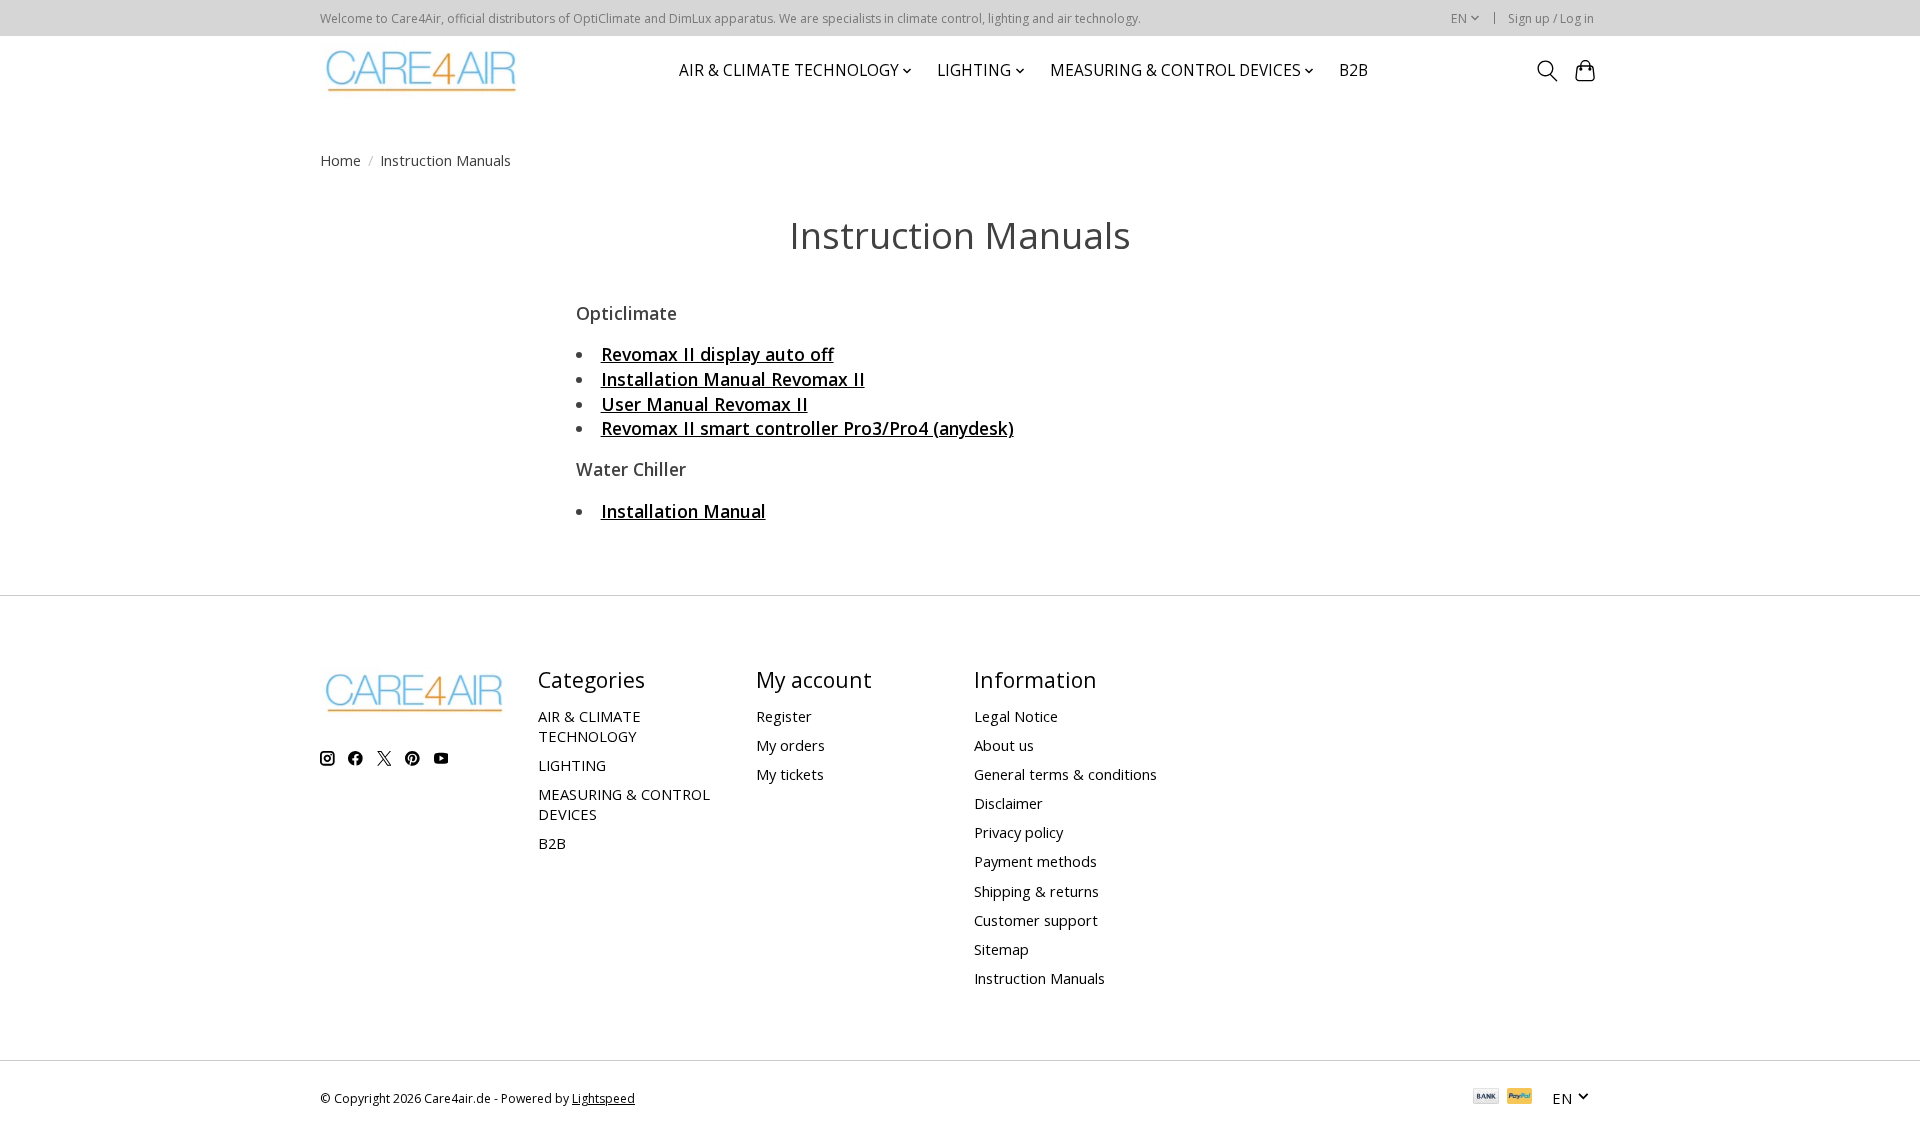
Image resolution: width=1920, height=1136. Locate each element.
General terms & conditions (1065, 774)
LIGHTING (572, 765)
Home (340, 160)
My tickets (790, 774)
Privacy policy (1018, 832)
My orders (790, 745)
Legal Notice (1016, 716)
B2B (1353, 70)
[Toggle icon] (1546, 71)
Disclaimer (1008, 803)
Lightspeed (603, 1098)
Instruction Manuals (1039, 978)
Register (784, 716)
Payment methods (1035, 861)
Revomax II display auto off (717, 354)
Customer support (1036, 920)
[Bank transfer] (1486, 1098)
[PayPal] (1520, 1098)
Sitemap (1001, 949)
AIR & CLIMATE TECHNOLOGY (589, 726)
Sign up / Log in (1551, 18)
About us (1004, 745)
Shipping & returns (1036, 891)
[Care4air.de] (422, 70)
